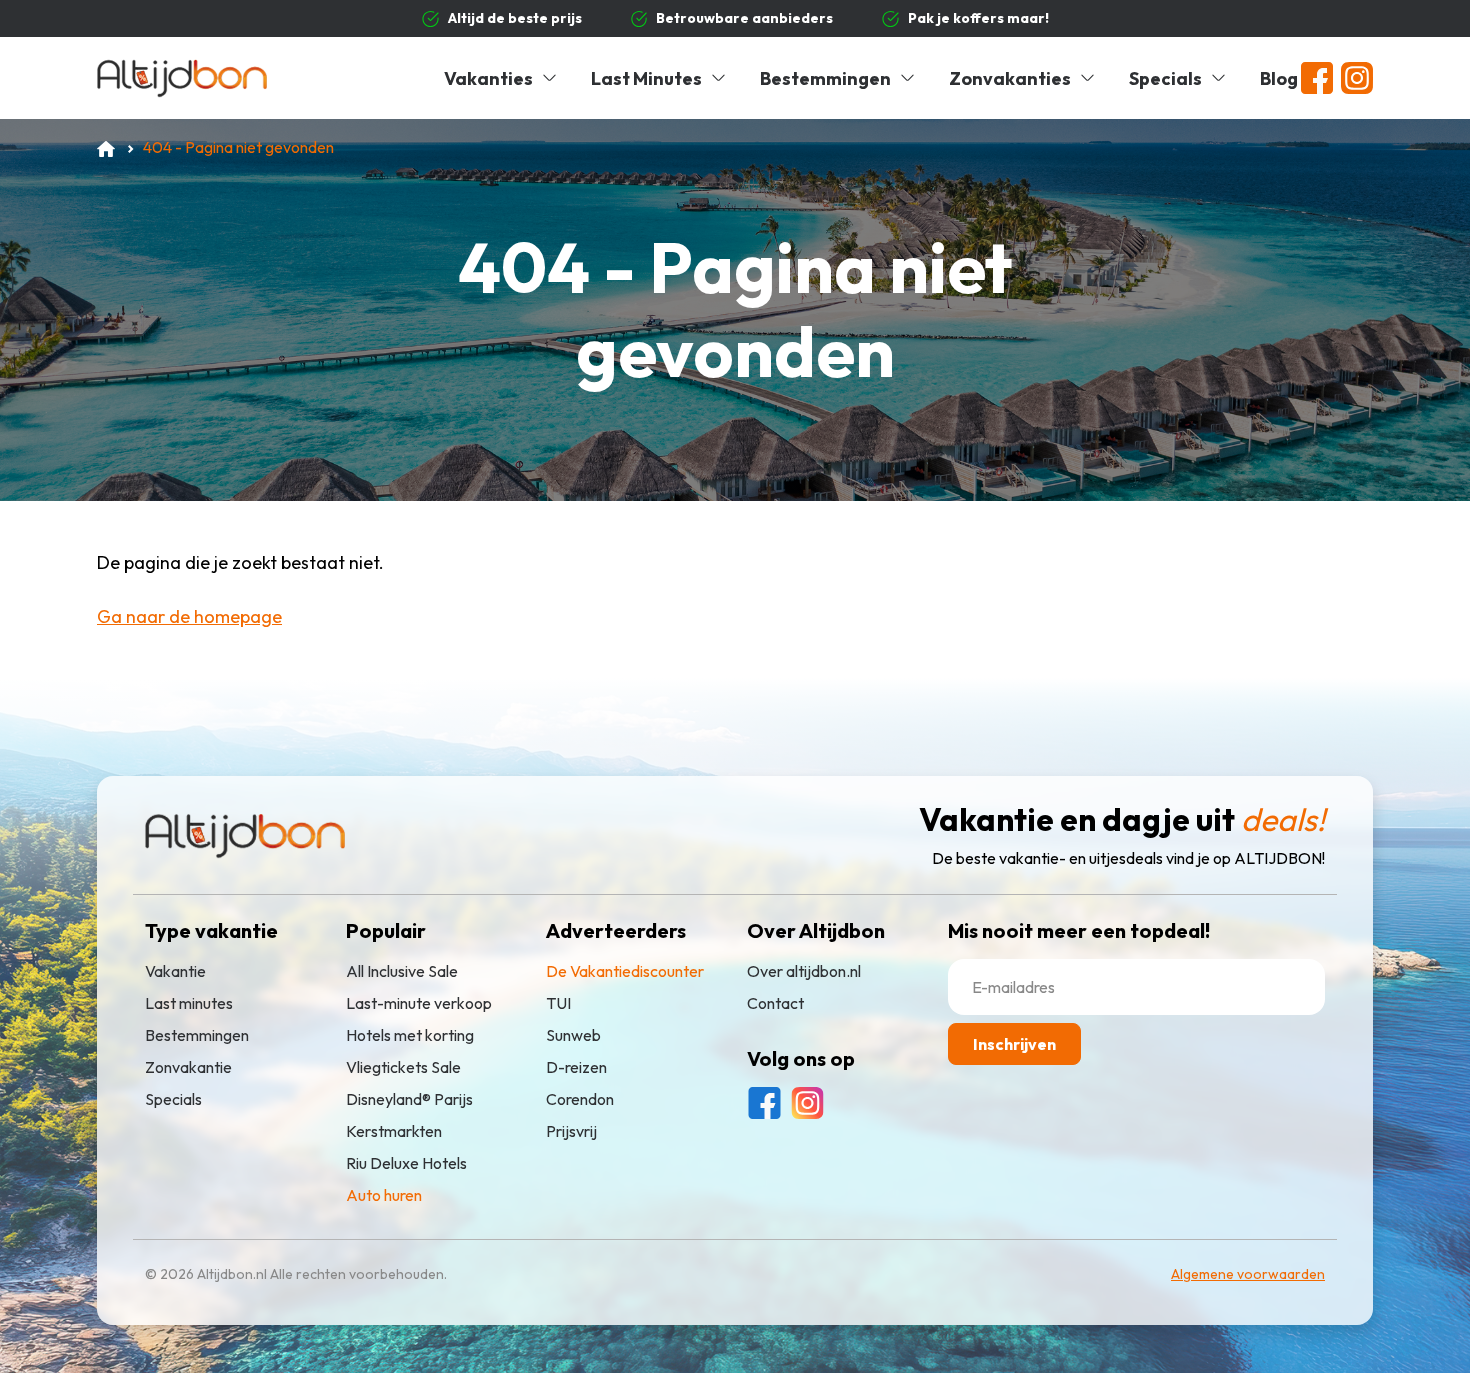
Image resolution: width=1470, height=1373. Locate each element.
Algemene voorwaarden (1248, 1274)
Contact (775, 1003)
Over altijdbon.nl (804, 971)
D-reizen (576, 1067)
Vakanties (488, 78)
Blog (1279, 78)
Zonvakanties (1010, 78)
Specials (1165, 78)
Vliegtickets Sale (403, 1067)
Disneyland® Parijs (409, 1099)
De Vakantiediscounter (625, 971)
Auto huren (384, 1195)
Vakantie (175, 971)
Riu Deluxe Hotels (406, 1163)
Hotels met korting (410, 1035)
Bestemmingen (825, 78)
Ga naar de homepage (189, 616)
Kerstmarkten (394, 1131)
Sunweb (573, 1035)
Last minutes (189, 1003)
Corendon (580, 1099)
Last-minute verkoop (419, 1003)
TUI (558, 1003)
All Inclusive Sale (402, 971)
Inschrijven (1014, 1044)
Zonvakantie (188, 1067)
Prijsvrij (571, 1131)
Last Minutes (646, 78)
